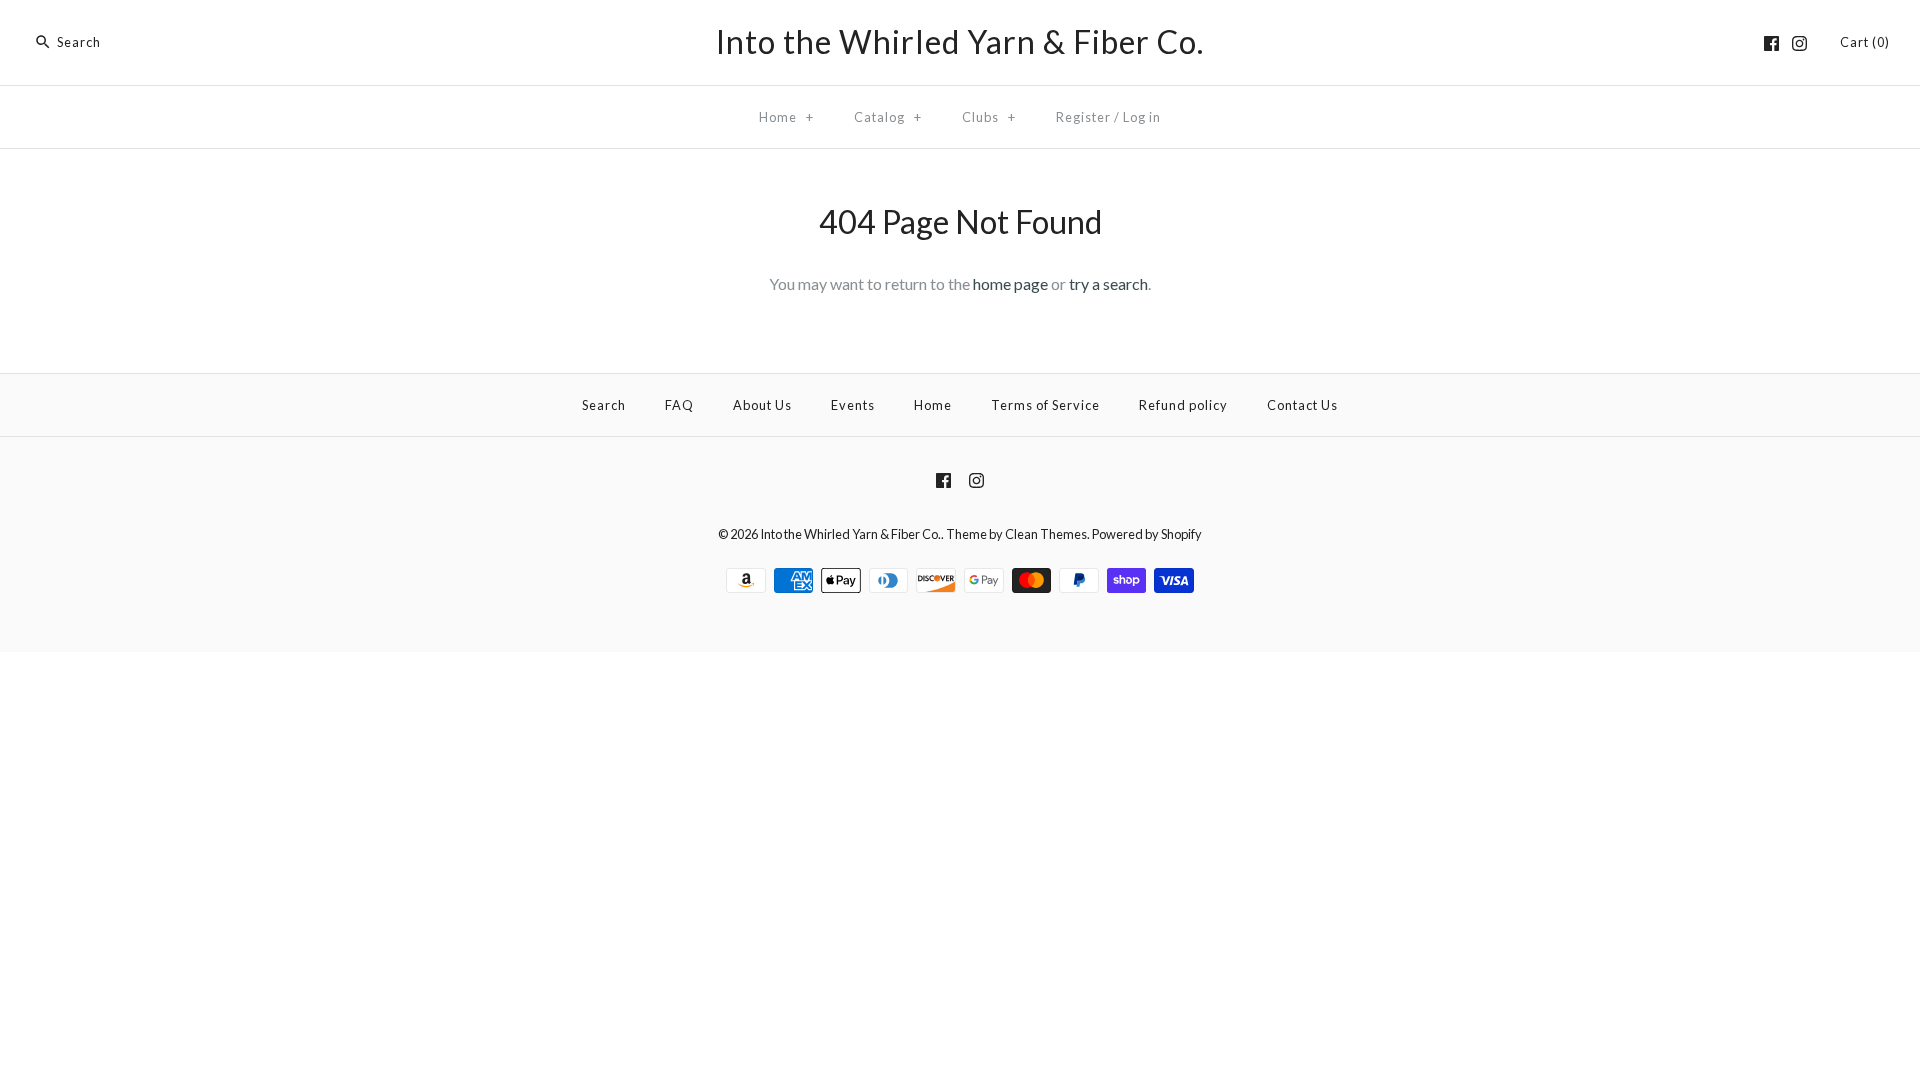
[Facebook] (1771, 43)
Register (1083, 117)
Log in (1142, 117)
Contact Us (1302, 405)
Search (604, 405)
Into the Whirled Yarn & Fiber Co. (850, 534)
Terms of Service (1045, 405)
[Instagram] (1799, 43)
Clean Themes (1046, 534)
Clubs (989, 117)
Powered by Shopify (1147, 534)
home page (1010, 283)
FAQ (679, 405)
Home (786, 117)
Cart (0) (1865, 42)
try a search (1108, 283)
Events (853, 405)
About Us (762, 405)
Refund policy (1183, 405)
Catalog (888, 117)
